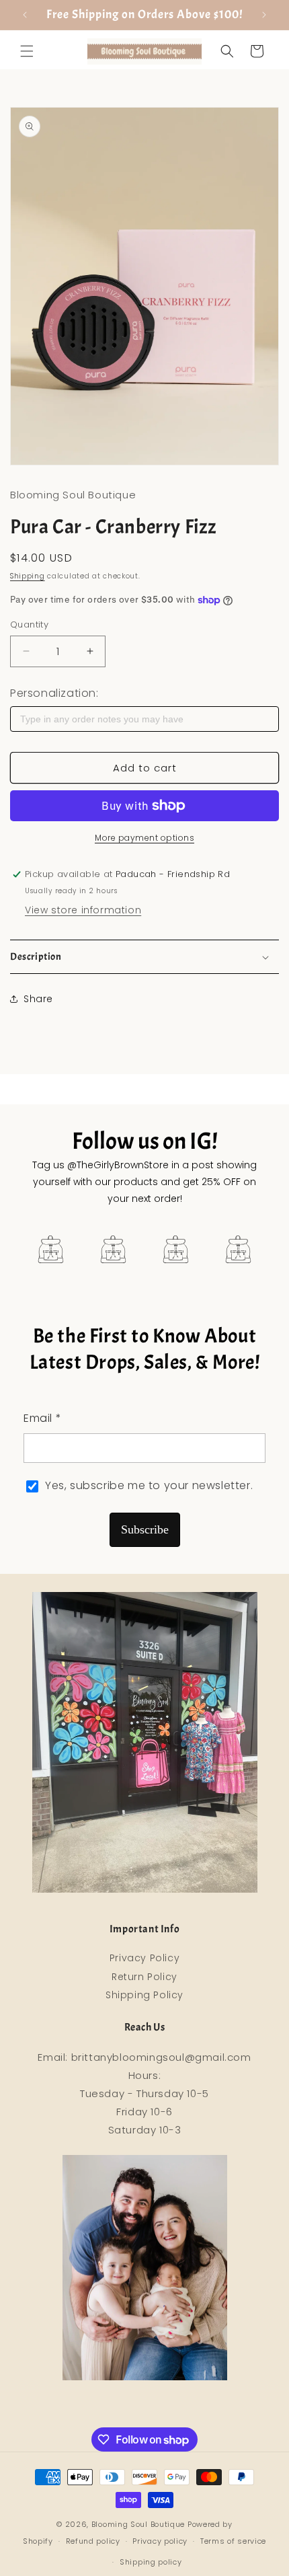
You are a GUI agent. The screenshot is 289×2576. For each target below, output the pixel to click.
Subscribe (145, 1529)
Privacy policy (160, 2541)
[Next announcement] (264, 15)
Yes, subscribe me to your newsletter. (149, 1485)
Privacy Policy (144, 1958)
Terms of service (233, 2541)
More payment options (144, 838)
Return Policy (144, 1977)
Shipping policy (151, 2562)
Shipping (28, 576)
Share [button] (38, 999)
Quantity (29, 624)
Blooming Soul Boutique (138, 2524)
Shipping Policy (144, 1995)
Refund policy (93, 2541)
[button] (27, 51)
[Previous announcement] (25, 15)
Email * (42, 1418)
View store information (83, 910)
